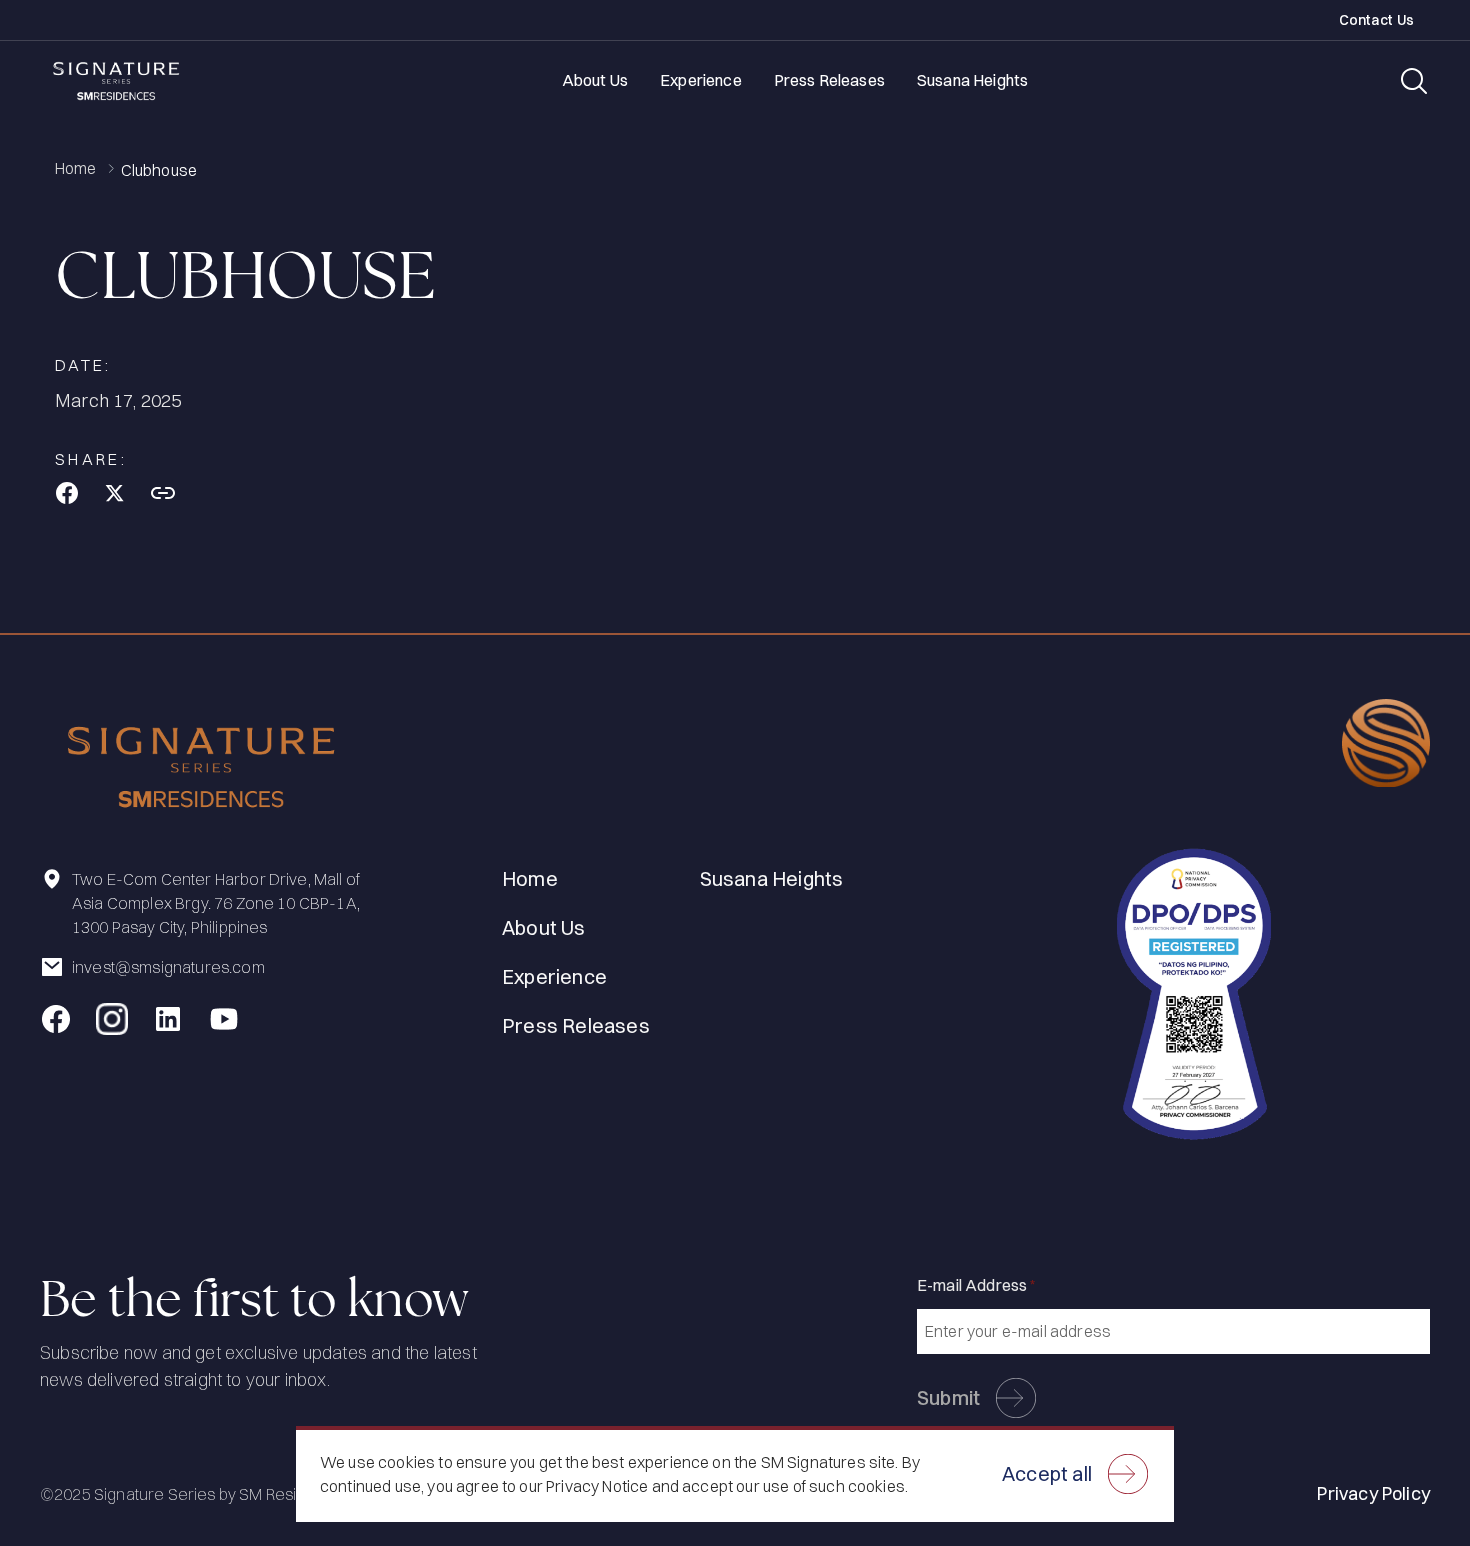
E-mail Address (977, 1285)
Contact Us (1376, 20)
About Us (595, 80)
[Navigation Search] (1414, 81)
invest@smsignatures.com (168, 967)
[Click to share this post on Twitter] (115, 493)
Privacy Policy (1373, 1493)
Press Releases (829, 80)
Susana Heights (972, 80)
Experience (701, 80)
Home (76, 168)
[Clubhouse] (67, 493)
